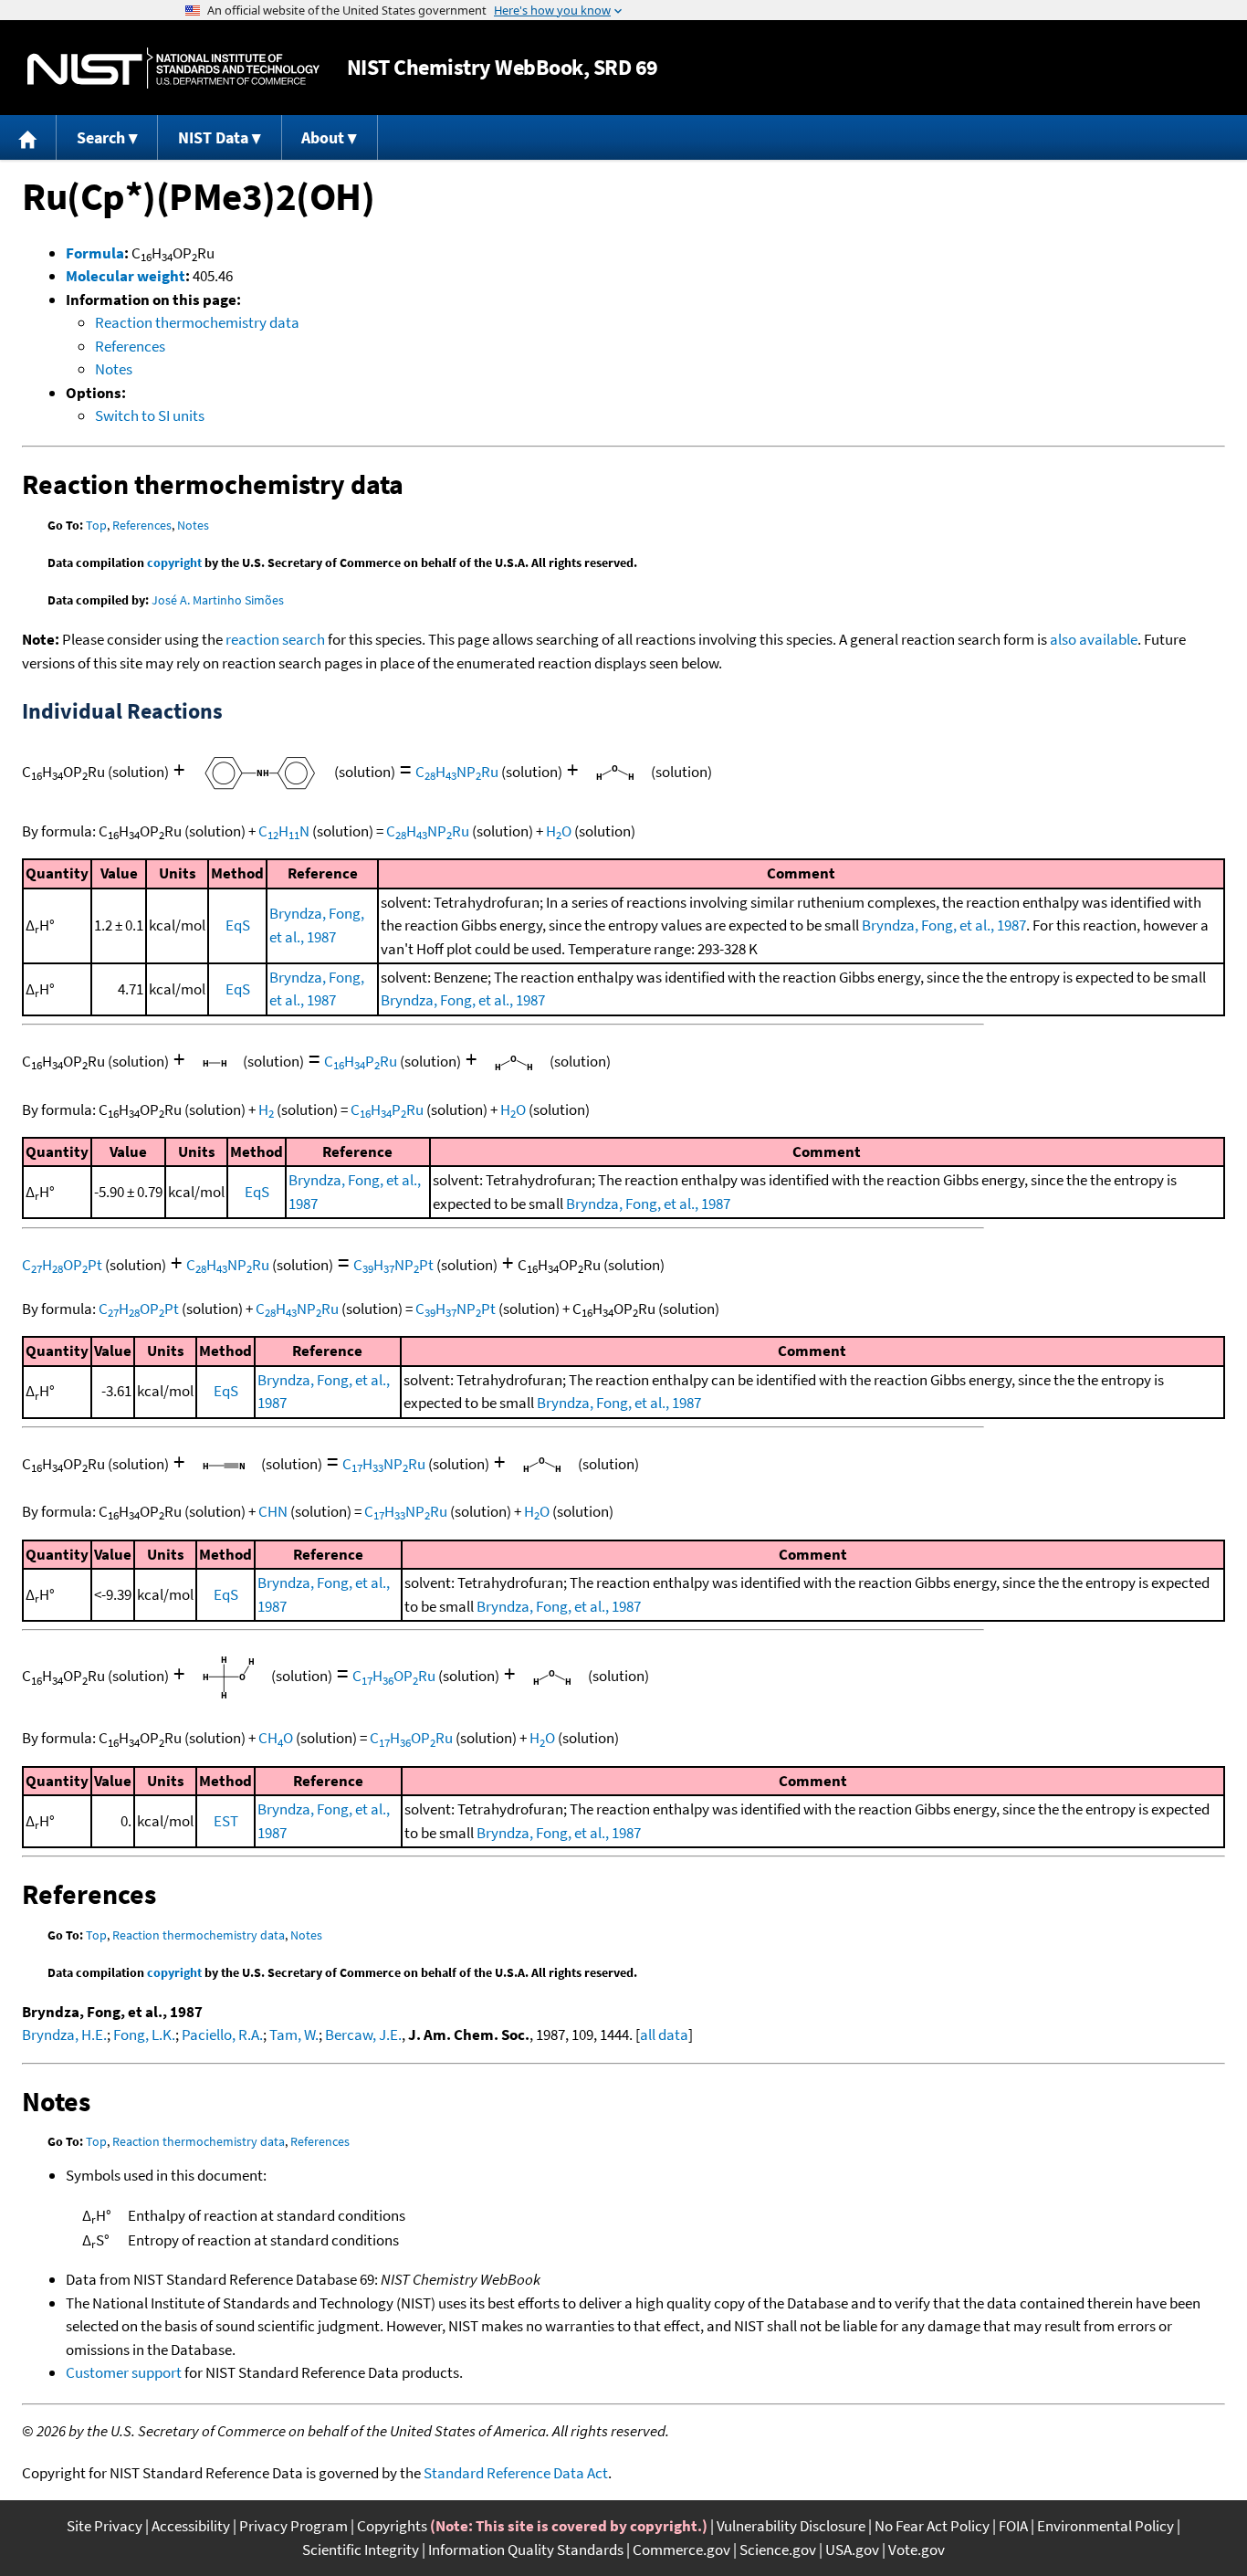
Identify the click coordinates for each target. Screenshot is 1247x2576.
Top (96, 525)
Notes (114, 369)
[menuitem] (28, 137)
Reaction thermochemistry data (197, 322)
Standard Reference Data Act (516, 2473)
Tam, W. (294, 2035)
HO (559, 831)
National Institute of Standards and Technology (173, 68)
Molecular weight (126, 276)
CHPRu (361, 1061)
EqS (238, 925)
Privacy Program (293, 2526)
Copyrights (392, 2526)
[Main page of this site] (28, 137)
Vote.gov (917, 2550)
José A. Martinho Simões (218, 600)
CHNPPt (393, 1265)
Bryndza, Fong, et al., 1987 (944, 925)
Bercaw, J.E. (363, 2035)
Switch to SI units (150, 415)
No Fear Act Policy (932, 2526)
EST (226, 1821)
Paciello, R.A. (222, 2035)
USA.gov (852, 2550)
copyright (174, 563)
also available (1094, 639)
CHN (284, 831)
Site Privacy (105, 2526)
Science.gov (778, 2550)
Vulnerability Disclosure (791, 2526)
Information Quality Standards (526, 2550)
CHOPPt (62, 1265)
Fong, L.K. (144, 2035)
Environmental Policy (1106, 2526)
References (130, 346)
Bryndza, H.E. (64, 2035)
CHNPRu (457, 772)
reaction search (275, 639)
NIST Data (213, 137)
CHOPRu (394, 1676)
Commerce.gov (681, 2550)
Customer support (124, 2372)
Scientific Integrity (361, 2550)
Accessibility (191, 2526)
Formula (95, 253)
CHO (276, 1738)
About (323, 137)
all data (664, 2035)
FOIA (1013, 2526)
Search (101, 137)
